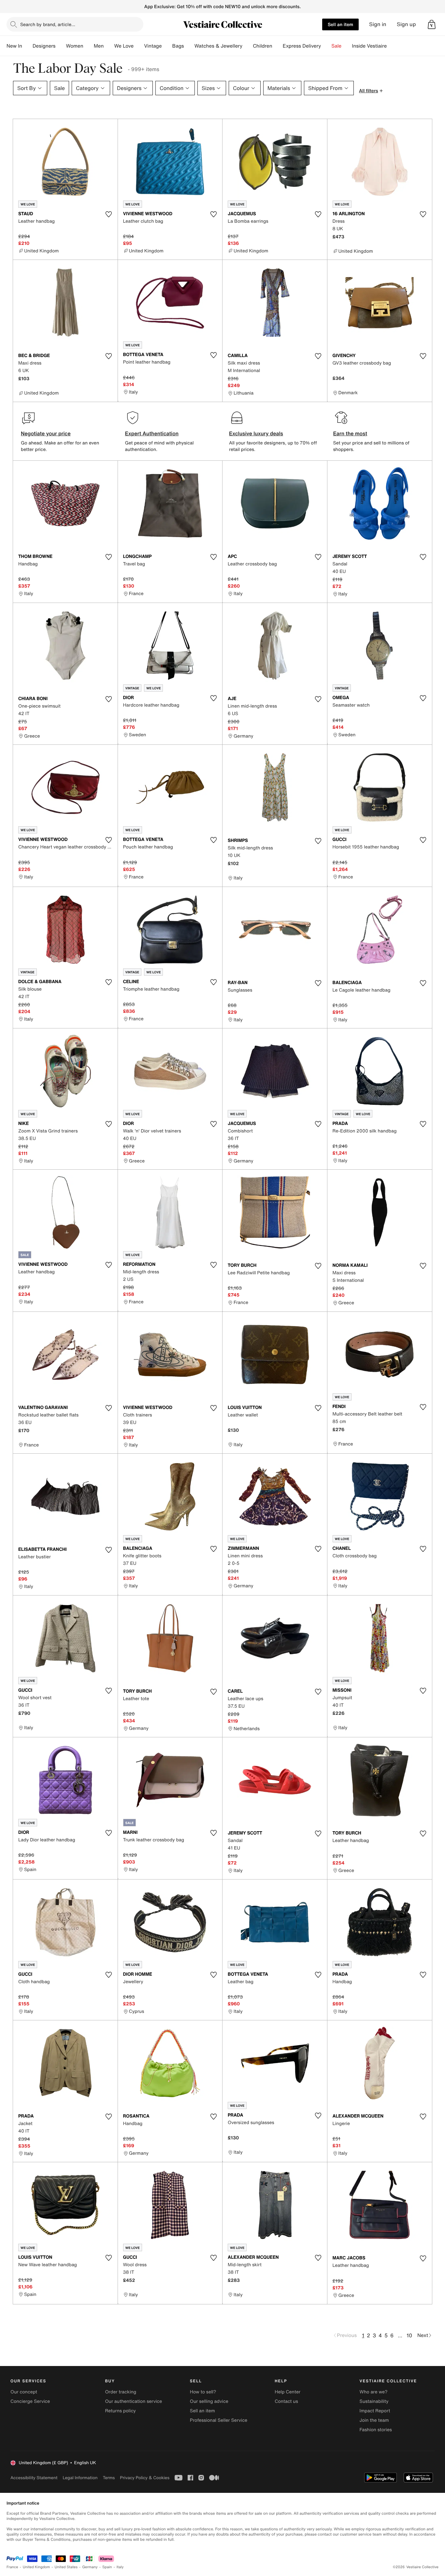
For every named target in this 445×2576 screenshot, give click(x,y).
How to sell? (203, 2392)
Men (99, 46)
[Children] (278, 46)
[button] (432, 24)
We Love (124, 46)
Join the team (374, 2420)
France (12, 2567)
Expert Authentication (152, 433)
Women (74, 46)
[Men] (109, 46)
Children (263, 46)
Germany (90, 2567)
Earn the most (350, 433)
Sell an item (340, 24)
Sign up (406, 24)
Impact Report (375, 2411)
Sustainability (374, 2401)
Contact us (286, 2401)
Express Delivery (302, 46)
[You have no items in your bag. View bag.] (432, 24)
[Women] (89, 46)
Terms (109, 2478)
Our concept (24, 2392)
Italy (120, 2567)
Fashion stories (376, 2430)
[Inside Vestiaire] (392, 46)
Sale (336, 46)
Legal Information (80, 2478)
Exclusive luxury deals (256, 433)
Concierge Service (30, 2401)
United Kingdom (36, 2567)
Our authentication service (133, 2401)
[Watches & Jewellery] (248, 46)
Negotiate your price (46, 433)
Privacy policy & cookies (145, 2478)
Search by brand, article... (48, 24)
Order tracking (121, 2392)
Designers (44, 46)
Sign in (378, 24)
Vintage (153, 46)
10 (409, 2335)
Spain (107, 2567)
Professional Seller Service (219, 2420)
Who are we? (374, 2392)
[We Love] (139, 46)
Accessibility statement (34, 2478)
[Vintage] (167, 46)
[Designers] (61, 46)
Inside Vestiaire (369, 46)
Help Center (287, 2392)
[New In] (27, 46)
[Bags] (189, 46)
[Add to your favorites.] (109, 214)
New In (14, 46)
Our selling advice (209, 2401)
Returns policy (120, 2411)
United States (66, 2567)
